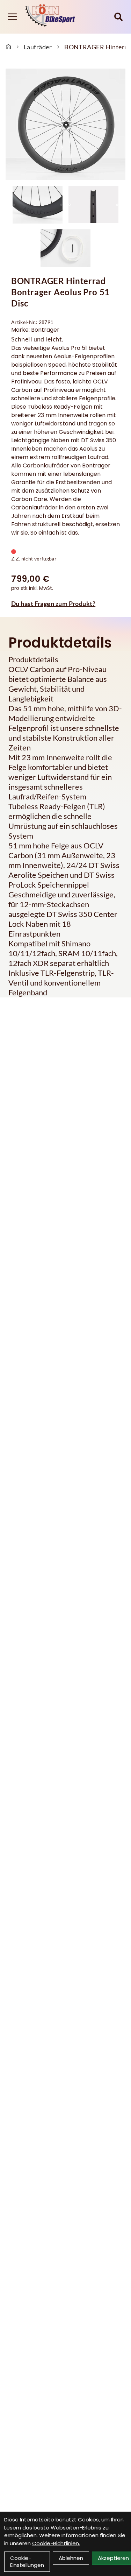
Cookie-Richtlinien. (56, 2543)
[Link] (12, 17)
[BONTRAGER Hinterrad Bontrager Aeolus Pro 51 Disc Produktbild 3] (66, 248)
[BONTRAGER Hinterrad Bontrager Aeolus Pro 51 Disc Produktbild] (65, 124)
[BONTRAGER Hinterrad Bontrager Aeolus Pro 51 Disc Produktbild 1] (38, 205)
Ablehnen (71, 2558)
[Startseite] (8, 47)
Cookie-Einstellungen (27, 2561)
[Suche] (118, 17)
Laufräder (38, 47)
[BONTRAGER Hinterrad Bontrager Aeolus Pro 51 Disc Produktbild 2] (94, 205)
